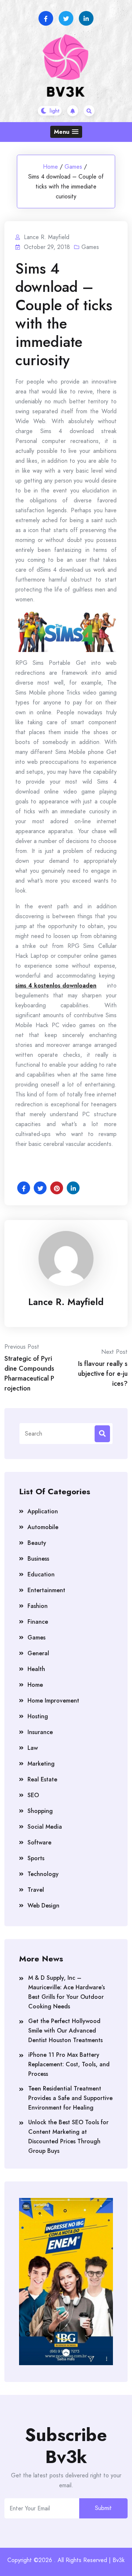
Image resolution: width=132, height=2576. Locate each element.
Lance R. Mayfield (66, 1302)
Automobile (43, 1527)
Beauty (37, 1543)
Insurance (40, 1732)
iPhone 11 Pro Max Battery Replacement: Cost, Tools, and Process (69, 2064)
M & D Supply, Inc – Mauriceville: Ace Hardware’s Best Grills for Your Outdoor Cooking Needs (67, 1992)
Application (43, 1511)
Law (33, 1748)
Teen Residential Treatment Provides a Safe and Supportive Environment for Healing (70, 2098)
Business (38, 1559)
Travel (36, 1890)
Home (50, 167)
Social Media (45, 1827)
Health (36, 1669)
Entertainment (46, 1590)
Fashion (38, 1606)
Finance (38, 1622)
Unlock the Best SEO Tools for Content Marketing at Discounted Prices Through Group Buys (68, 2137)
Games (73, 167)
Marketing (41, 1764)
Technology (43, 1874)
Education (41, 1574)
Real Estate (42, 1779)
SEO (33, 1795)
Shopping (40, 1811)
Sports (36, 1858)
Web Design (43, 1906)
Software (39, 1842)
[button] (66, 132)
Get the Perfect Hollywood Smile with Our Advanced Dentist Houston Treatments (65, 2031)
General (38, 1653)
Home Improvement (53, 1701)
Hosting (38, 1716)
